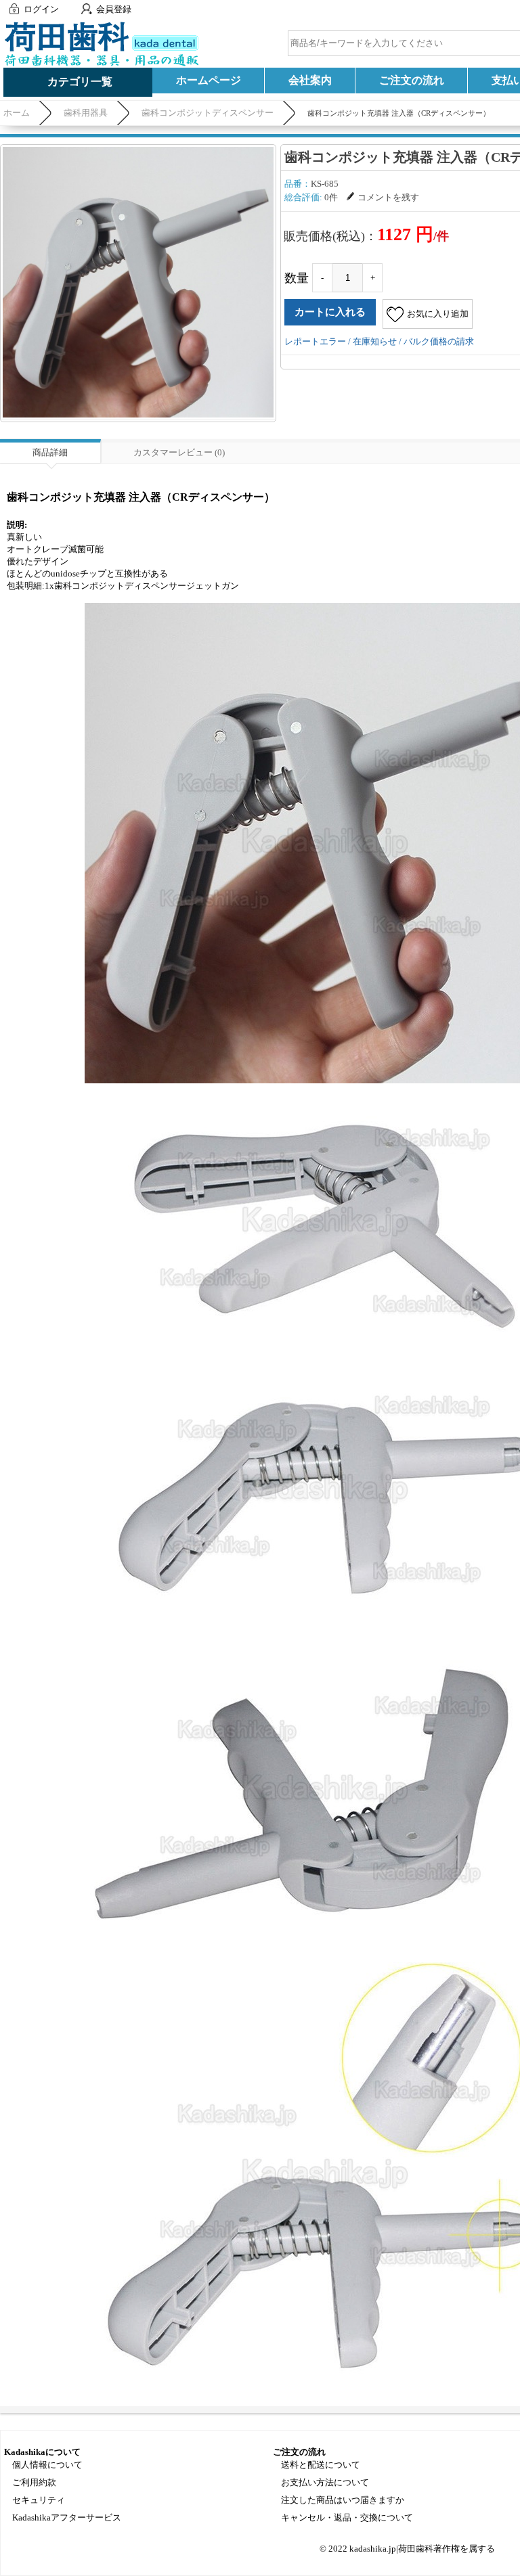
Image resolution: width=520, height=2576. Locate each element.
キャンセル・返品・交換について (347, 2517)
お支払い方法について (325, 2482)
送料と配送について (321, 2465)
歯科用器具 (86, 113)
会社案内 (310, 80)
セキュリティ (39, 2500)
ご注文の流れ (412, 80)
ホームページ (209, 80)
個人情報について (47, 2465)
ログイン (41, 9)
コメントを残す (388, 197)
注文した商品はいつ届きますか (343, 2500)
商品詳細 (50, 452)
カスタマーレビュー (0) (179, 452)
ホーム (17, 113)
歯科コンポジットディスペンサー (208, 113)
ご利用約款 (34, 2482)
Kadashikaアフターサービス (67, 2517)
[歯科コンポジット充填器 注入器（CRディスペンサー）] (138, 282)
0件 (331, 197)
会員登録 (114, 9)
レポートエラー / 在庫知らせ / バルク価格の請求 (379, 341)
